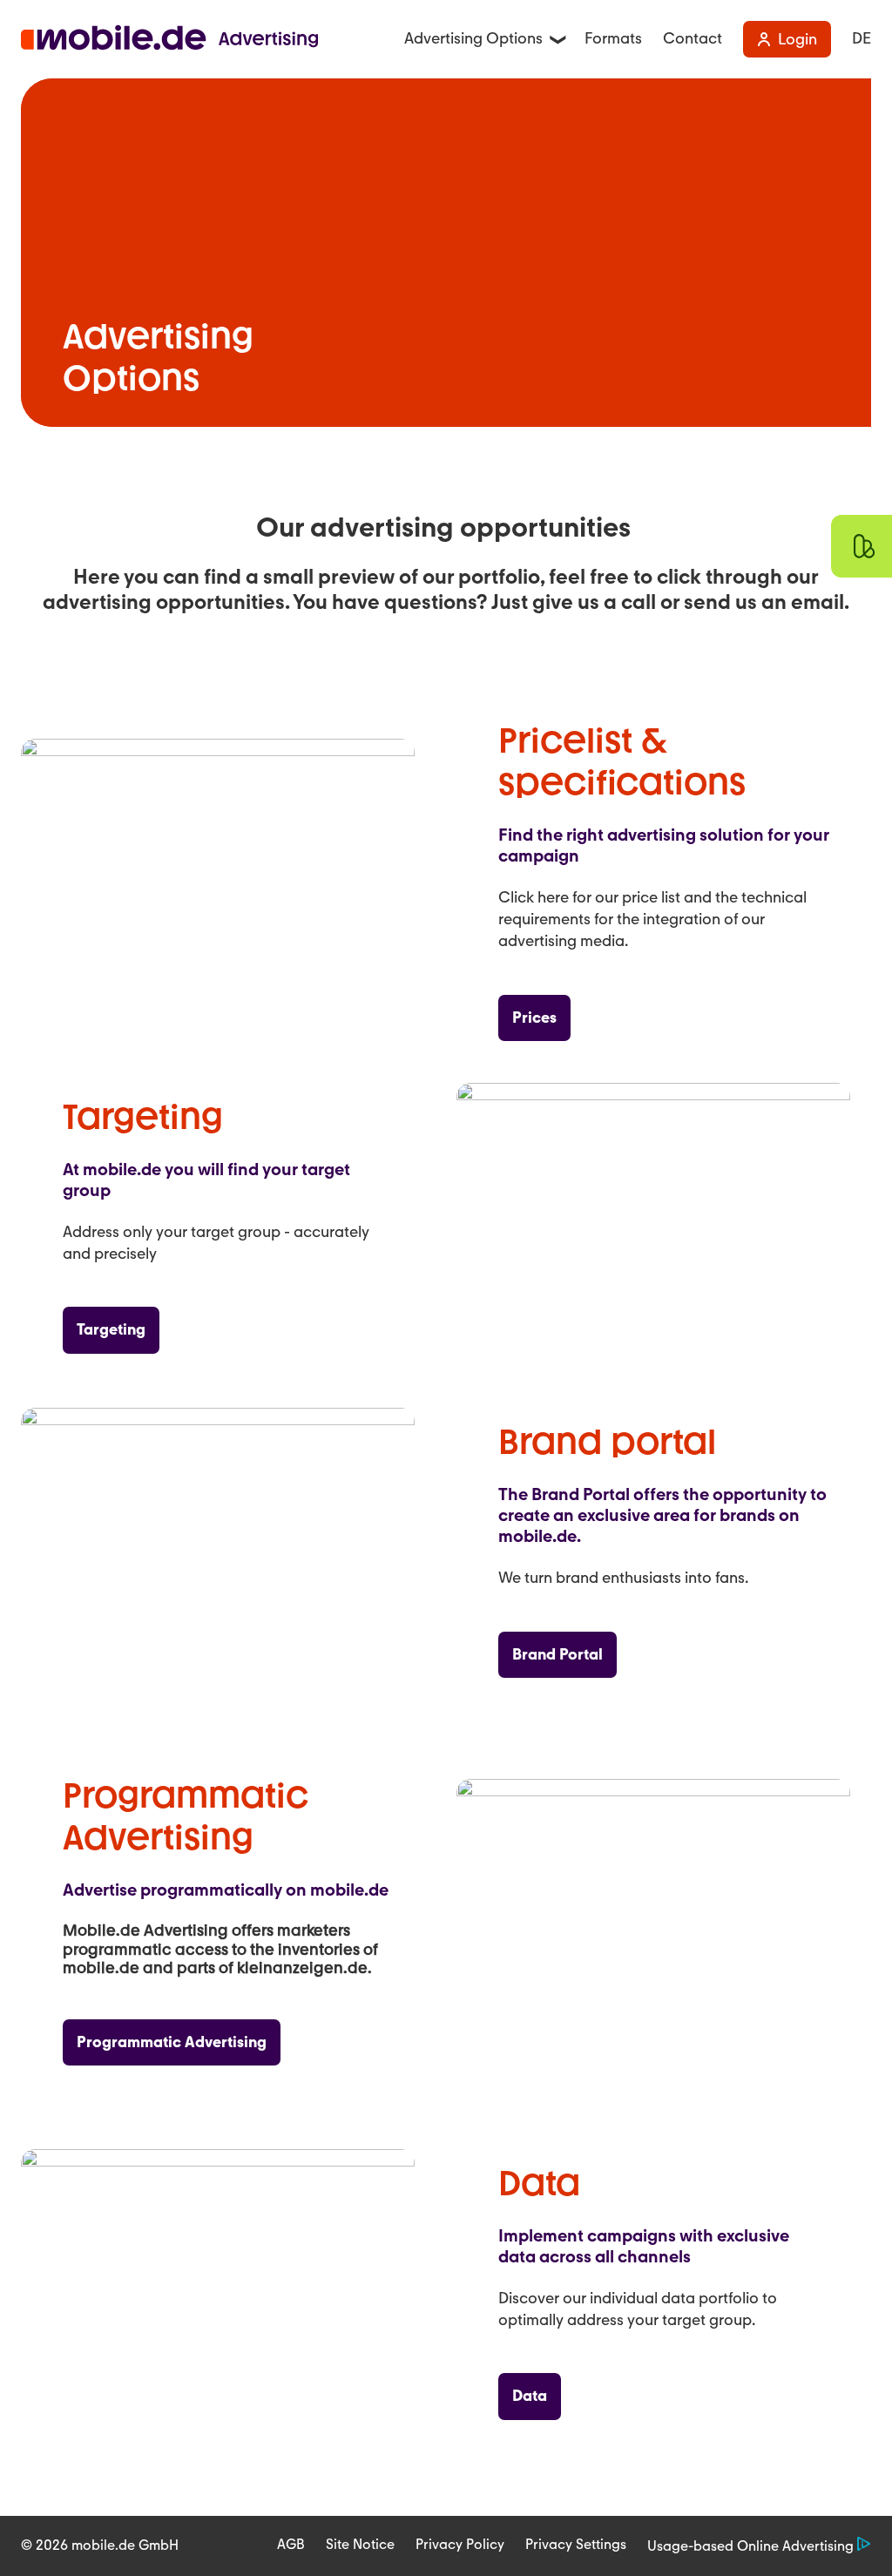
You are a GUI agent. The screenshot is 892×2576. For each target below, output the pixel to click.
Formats (613, 39)
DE (862, 39)
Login (797, 39)
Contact (693, 39)
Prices (534, 1018)
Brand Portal (557, 1654)
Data (530, 2396)
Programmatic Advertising (172, 2042)
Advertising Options (473, 38)
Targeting (111, 1329)
